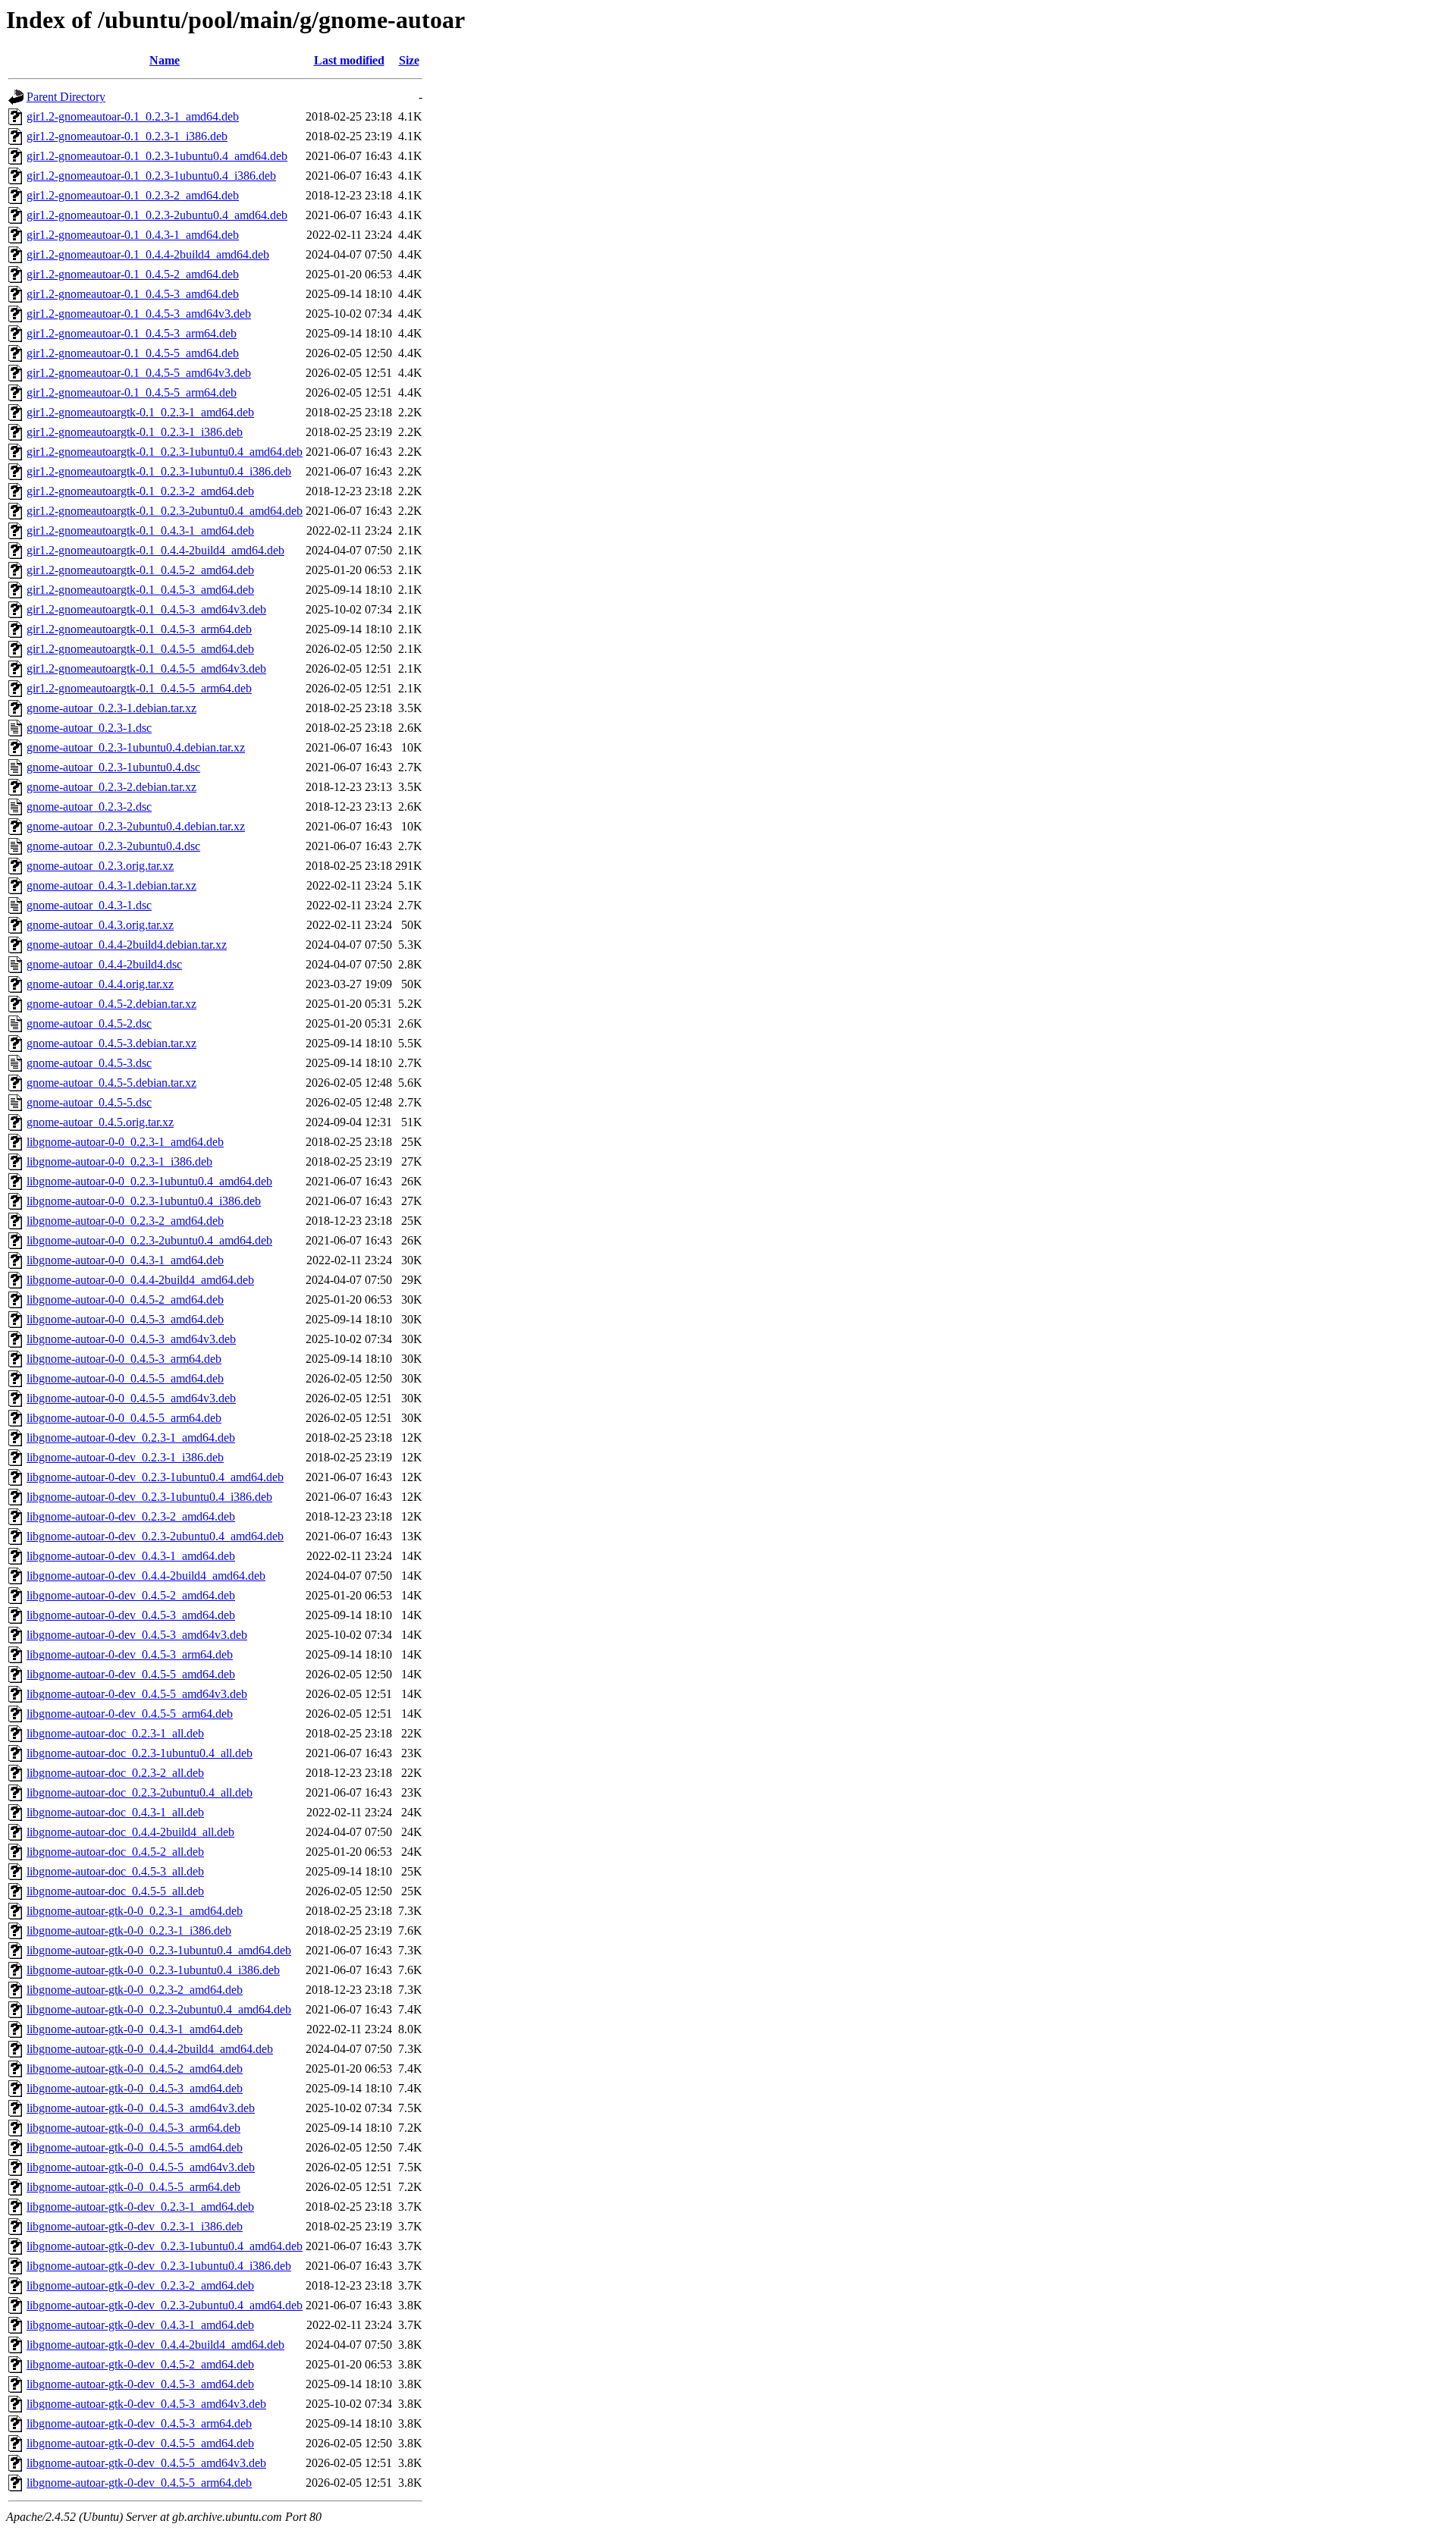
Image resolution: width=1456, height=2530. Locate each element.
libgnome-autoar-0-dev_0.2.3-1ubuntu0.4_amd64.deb (155, 1477)
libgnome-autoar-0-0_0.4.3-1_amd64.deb (125, 1260)
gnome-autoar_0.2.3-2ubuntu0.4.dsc (113, 846)
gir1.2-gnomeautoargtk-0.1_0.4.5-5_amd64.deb (140, 649)
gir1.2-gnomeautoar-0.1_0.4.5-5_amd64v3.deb (139, 373)
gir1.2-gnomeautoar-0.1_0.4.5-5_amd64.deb (133, 353)
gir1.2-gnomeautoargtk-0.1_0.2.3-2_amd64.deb (140, 491)
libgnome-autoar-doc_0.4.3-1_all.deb (115, 1812)
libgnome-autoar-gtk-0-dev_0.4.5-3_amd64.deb (140, 2384)
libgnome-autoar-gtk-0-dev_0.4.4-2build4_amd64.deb (155, 2345)
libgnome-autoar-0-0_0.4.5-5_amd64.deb (125, 1378)
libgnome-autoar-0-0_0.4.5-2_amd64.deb (125, 1300)
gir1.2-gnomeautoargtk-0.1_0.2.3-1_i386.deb (135, 432)
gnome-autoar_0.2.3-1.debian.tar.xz (111, 708)
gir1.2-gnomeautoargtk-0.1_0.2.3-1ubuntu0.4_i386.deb (159, 471)
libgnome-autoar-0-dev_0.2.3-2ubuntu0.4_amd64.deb (155, 1536)
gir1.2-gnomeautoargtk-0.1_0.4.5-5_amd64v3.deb (146, 669)
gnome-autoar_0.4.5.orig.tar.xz (100, 1122)
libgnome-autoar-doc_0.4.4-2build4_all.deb (130, 1832)
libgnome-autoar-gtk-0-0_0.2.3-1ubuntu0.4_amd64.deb (159, 1950)
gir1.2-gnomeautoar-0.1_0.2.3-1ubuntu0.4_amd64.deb (157, 156)
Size (409, 60)
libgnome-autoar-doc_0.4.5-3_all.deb (115, 1871)
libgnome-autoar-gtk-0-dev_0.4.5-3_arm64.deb (139, 2423)
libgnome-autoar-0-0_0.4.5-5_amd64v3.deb (131, 1398)
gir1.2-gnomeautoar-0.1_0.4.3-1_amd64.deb (133, 235)
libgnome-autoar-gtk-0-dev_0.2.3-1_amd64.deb (140, 2207)
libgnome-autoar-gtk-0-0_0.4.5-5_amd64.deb (135, 2147)
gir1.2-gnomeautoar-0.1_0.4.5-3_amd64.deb (133, 294)
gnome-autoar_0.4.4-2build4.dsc (104, 964)
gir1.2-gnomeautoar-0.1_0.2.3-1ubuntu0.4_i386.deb (151, 176)
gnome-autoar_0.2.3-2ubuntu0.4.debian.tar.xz (136, 826)
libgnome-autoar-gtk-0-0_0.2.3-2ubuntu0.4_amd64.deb (159, 2009)
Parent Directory (66, 97)
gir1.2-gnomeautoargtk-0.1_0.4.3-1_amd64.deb (140, 530)
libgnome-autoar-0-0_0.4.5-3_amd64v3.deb (131, 1339)
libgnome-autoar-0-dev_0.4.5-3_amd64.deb (131, 1615)
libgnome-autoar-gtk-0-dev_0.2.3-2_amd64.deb (140, 2285)
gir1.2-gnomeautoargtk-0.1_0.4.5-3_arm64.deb (139, 629)
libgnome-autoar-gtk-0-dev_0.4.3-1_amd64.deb (140, 2325)
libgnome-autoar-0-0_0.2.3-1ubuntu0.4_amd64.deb (149, 1181)
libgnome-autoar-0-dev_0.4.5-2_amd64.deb (131, 1595)
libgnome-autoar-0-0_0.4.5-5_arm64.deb (124, 1418)
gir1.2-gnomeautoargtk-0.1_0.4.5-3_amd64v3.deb (146, 609)
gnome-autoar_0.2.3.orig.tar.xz (100, 866)
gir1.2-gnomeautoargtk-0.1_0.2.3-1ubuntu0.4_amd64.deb (165, 452)
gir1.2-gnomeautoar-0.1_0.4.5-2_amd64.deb (133, 274)
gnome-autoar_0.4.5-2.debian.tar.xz (111, 1004)
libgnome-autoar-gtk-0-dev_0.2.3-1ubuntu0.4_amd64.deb (165, 2246)
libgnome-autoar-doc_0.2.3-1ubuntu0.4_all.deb (140, 1753)
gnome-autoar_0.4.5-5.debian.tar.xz (111, 1083)
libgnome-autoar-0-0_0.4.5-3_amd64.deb (125, 1319)
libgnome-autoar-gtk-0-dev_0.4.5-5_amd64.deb (140, 2443)
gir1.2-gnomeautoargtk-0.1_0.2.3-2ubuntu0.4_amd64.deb (165, 511)
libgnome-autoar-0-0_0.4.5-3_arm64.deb (124, 1359)
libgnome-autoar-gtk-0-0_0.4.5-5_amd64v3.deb (141, 2167)
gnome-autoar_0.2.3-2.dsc (89, 807)
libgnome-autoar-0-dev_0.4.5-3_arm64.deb (130, 1654)
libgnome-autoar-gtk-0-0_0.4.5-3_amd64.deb (135, 2088)
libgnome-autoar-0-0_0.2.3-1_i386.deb (119, 1161)
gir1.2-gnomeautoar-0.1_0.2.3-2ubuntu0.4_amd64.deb (157, 215)
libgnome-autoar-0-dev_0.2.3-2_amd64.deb (131, 1516)
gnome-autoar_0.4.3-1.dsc (89, 905)
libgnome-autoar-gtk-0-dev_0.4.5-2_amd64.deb (140, 2364)
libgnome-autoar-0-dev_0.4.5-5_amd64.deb (131, 1674)
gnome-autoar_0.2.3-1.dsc (89, 728)
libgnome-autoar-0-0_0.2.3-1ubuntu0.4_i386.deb (144, 1201)
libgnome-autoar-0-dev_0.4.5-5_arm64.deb (130, 1714)
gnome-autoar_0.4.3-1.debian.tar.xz (111, 885)
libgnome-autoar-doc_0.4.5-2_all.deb (115, 1852)
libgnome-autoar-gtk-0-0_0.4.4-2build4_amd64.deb (150, 2049)
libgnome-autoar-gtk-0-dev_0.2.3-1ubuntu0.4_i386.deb (159, 2266)
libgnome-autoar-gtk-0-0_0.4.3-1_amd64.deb (135, 2029)
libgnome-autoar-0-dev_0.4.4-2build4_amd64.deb (146, 1576)
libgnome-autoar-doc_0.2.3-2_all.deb (115, 1773)
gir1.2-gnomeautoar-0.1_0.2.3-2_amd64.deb (133, 195)
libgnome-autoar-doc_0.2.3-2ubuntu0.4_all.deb (140, 1792)
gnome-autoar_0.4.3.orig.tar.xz (100, 925)
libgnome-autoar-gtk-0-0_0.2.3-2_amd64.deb (135, 1990)
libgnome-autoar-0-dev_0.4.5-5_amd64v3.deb (137, 1694)
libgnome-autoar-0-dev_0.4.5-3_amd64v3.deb (137, 1635)
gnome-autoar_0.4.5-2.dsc (89, 1023)
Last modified (349, 60)
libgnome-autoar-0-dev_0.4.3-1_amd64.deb (131, 1556)
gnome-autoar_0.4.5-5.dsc (89, 1102)
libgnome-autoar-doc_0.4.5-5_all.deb (115, 1891)
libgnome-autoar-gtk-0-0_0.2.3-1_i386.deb (129, 1930)
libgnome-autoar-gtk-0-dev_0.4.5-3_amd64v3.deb (146, 2404)
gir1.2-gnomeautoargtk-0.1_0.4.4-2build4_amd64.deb (155, 550)
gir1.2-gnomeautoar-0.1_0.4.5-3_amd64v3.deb (139, 314)
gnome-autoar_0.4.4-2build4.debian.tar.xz (127, 945)
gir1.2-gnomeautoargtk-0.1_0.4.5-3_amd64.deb (140, 590)
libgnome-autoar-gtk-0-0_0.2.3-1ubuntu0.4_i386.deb (153, 1970)
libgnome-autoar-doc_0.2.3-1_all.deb (115, 1733)
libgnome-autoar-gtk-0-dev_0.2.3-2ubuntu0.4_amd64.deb (165, 2305)
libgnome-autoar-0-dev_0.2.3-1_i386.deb (125, 1457)
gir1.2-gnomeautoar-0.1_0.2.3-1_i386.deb (127, 136)
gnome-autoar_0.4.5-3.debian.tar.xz (111, 1043)
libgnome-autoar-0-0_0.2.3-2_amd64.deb (125, 1221)
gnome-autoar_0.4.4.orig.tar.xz (100, 984)
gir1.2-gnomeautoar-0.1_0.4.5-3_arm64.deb (132, 333)
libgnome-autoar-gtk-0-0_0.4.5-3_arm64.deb (133, 2128)
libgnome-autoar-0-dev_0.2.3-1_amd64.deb (131, 1438)
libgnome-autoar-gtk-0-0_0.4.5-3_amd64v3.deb (141, 2108)
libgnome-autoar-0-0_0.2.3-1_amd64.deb (125, 1142)
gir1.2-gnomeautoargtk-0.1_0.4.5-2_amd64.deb (140, 570)
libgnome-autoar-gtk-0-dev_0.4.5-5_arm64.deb (139, 2483)
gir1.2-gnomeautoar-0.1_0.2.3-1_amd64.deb (133, 116)
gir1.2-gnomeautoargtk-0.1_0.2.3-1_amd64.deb (140, 412)
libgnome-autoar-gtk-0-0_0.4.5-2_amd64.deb (135, 2069)
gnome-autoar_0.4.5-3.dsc (89, 1063)
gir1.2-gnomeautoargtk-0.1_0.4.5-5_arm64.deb (139, 688)
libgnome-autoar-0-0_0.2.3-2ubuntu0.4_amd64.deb (149, 1240)
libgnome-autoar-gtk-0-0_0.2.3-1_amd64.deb (135, 1911)
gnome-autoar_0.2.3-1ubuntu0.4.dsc (113, 767)
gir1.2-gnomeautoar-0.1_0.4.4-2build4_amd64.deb (148, 254)
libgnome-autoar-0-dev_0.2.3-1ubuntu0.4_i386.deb (149, 1497)
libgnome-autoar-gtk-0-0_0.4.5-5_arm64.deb (133, 2187)
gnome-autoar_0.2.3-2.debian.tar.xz (111, 787)
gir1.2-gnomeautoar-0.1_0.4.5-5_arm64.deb (132, 392)
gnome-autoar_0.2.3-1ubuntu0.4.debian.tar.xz (136, 747)
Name (165, 60)
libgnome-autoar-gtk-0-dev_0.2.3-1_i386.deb (135, 2226)
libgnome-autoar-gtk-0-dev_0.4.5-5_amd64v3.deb (146, 2463)
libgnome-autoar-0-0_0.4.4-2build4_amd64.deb (140, 1280)
